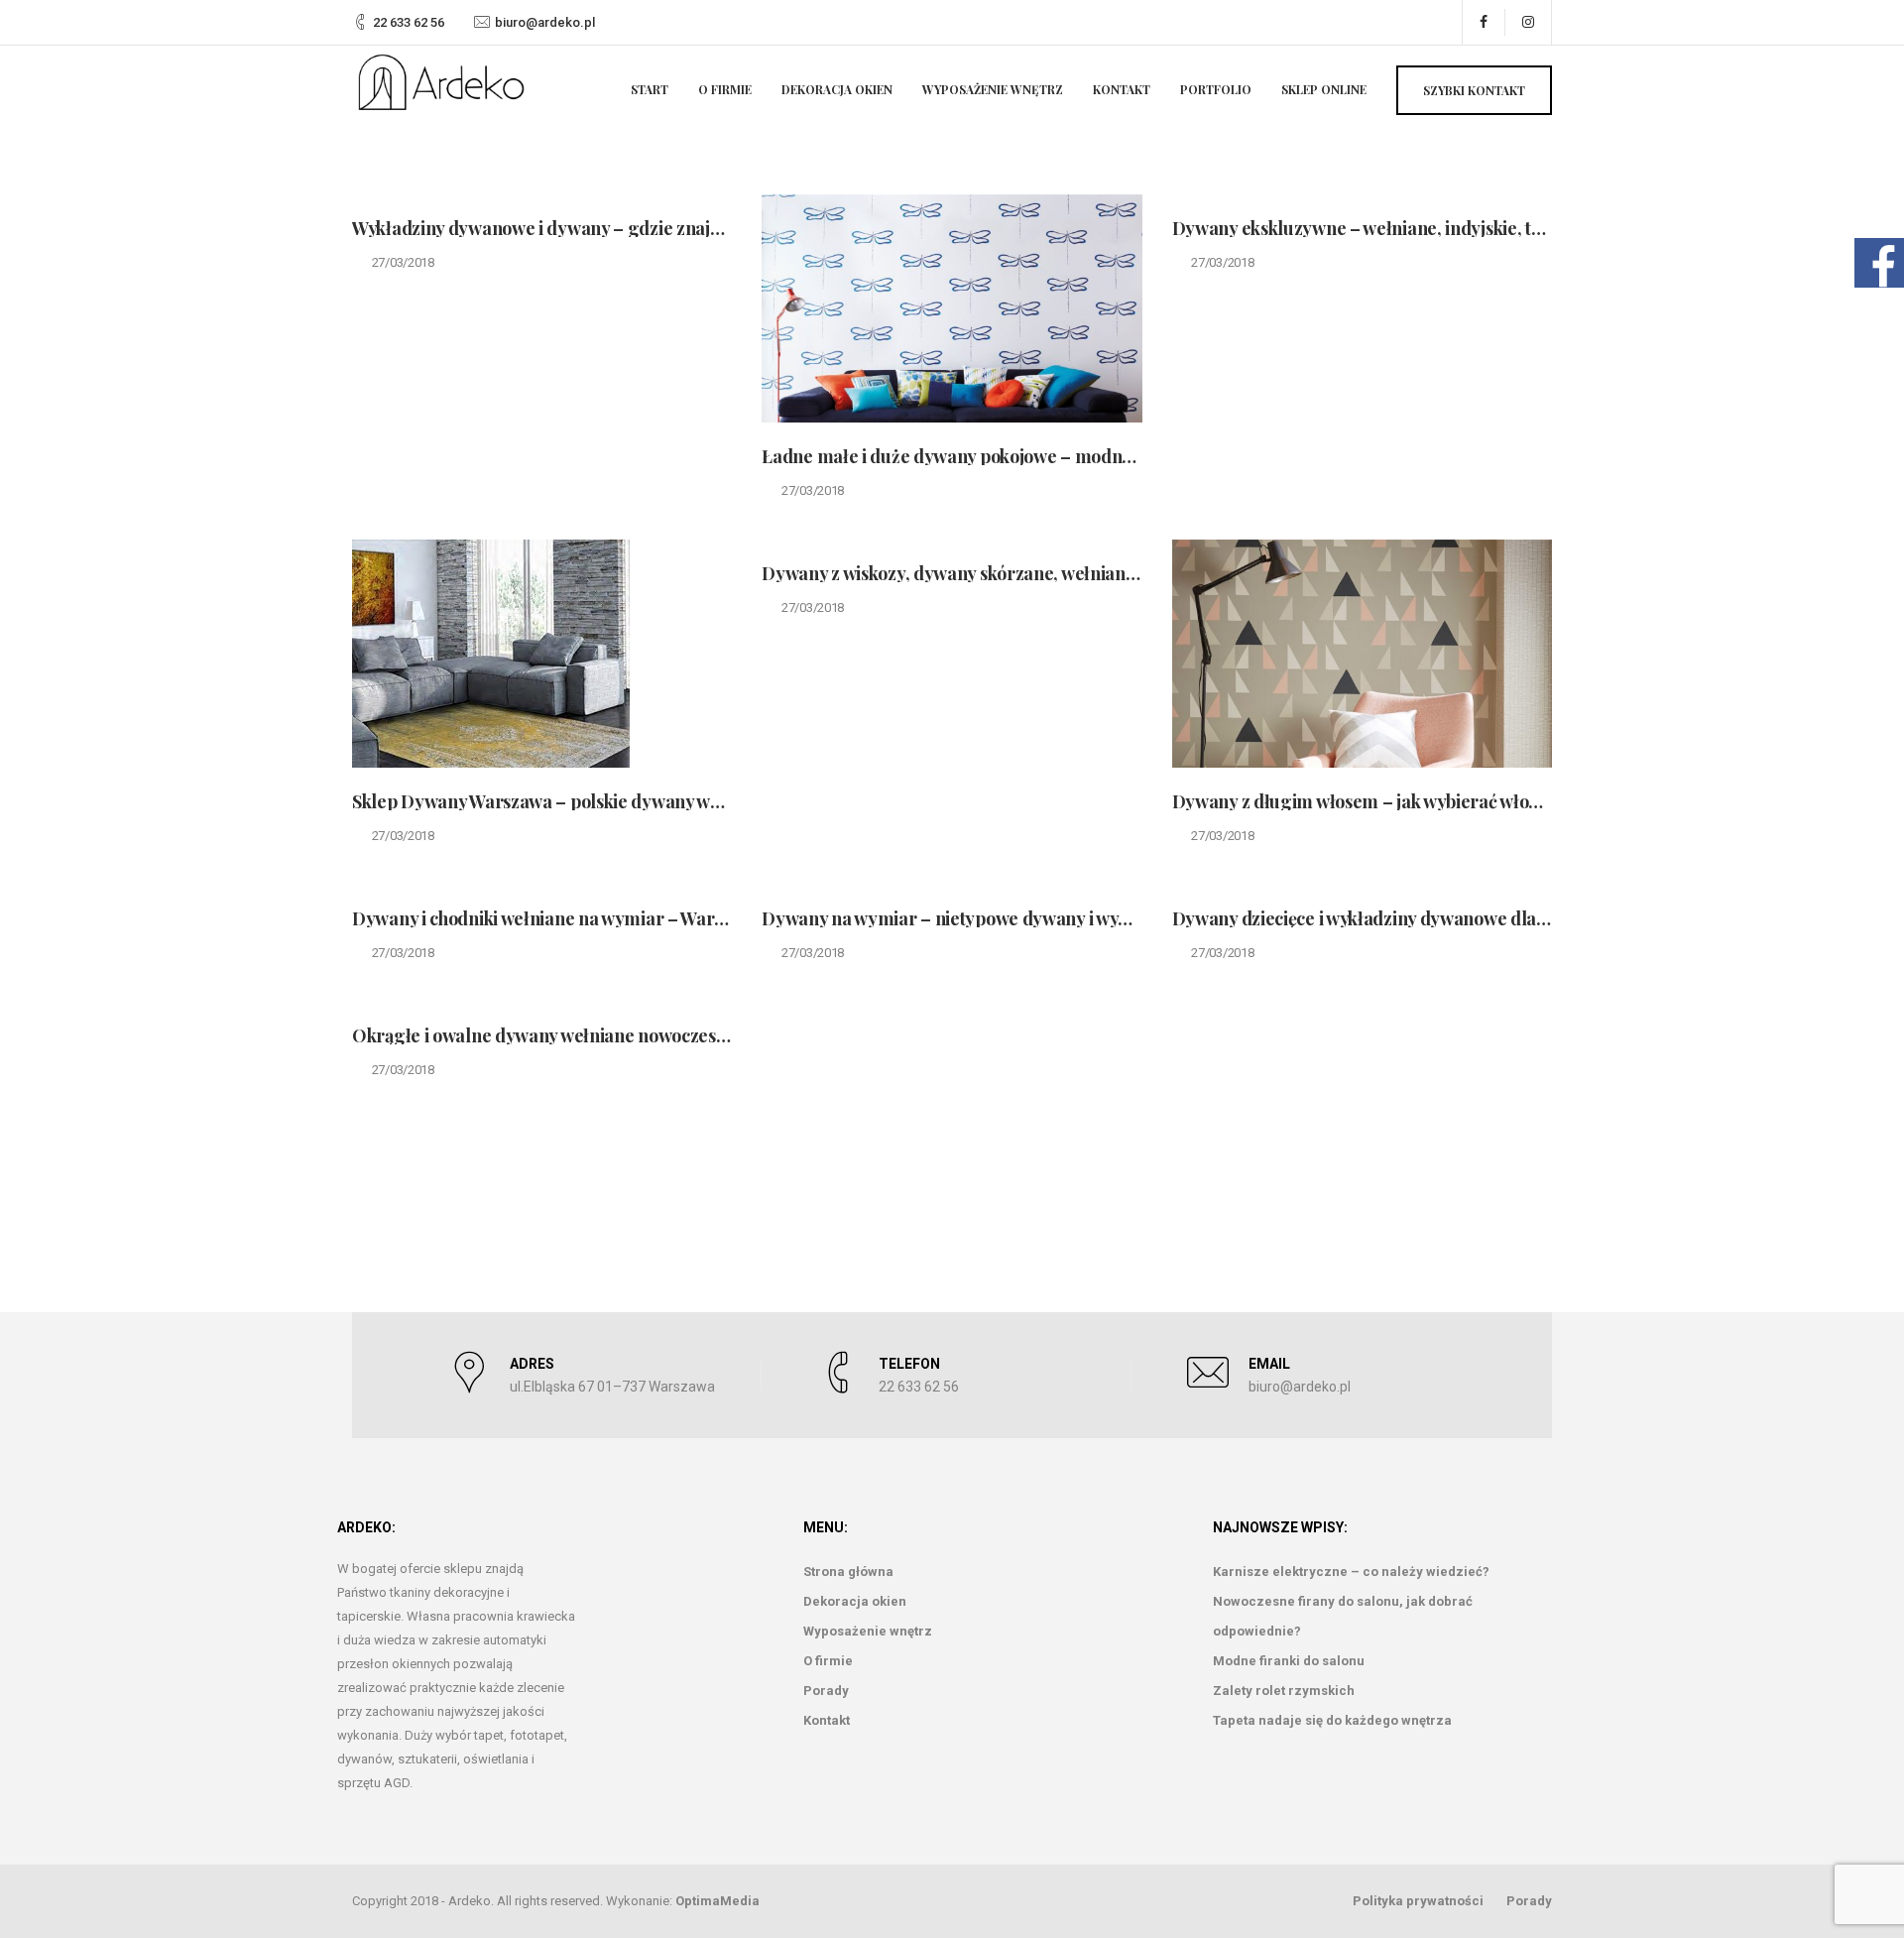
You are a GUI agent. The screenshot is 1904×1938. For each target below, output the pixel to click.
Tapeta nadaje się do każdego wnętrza (1332, 1720)
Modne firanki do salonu (1289, 1661)
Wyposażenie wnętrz (993, 89)
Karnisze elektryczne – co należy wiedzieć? (1351, 1572)
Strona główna (848, 1572)
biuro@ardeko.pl (545, 22)
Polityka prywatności (1418, 1901)
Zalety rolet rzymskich (1284, 1691)
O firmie (725, 89)
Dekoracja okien (837, 89)
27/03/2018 (403, 262)
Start (650, 89)
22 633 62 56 (409, 22)
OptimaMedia (717, 1901)
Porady (826, 1691)
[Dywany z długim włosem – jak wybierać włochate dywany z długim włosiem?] (1362, 654)
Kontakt (1122, 89)
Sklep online (1324, 89)
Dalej (1450, 1143)
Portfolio (1216, 89)
